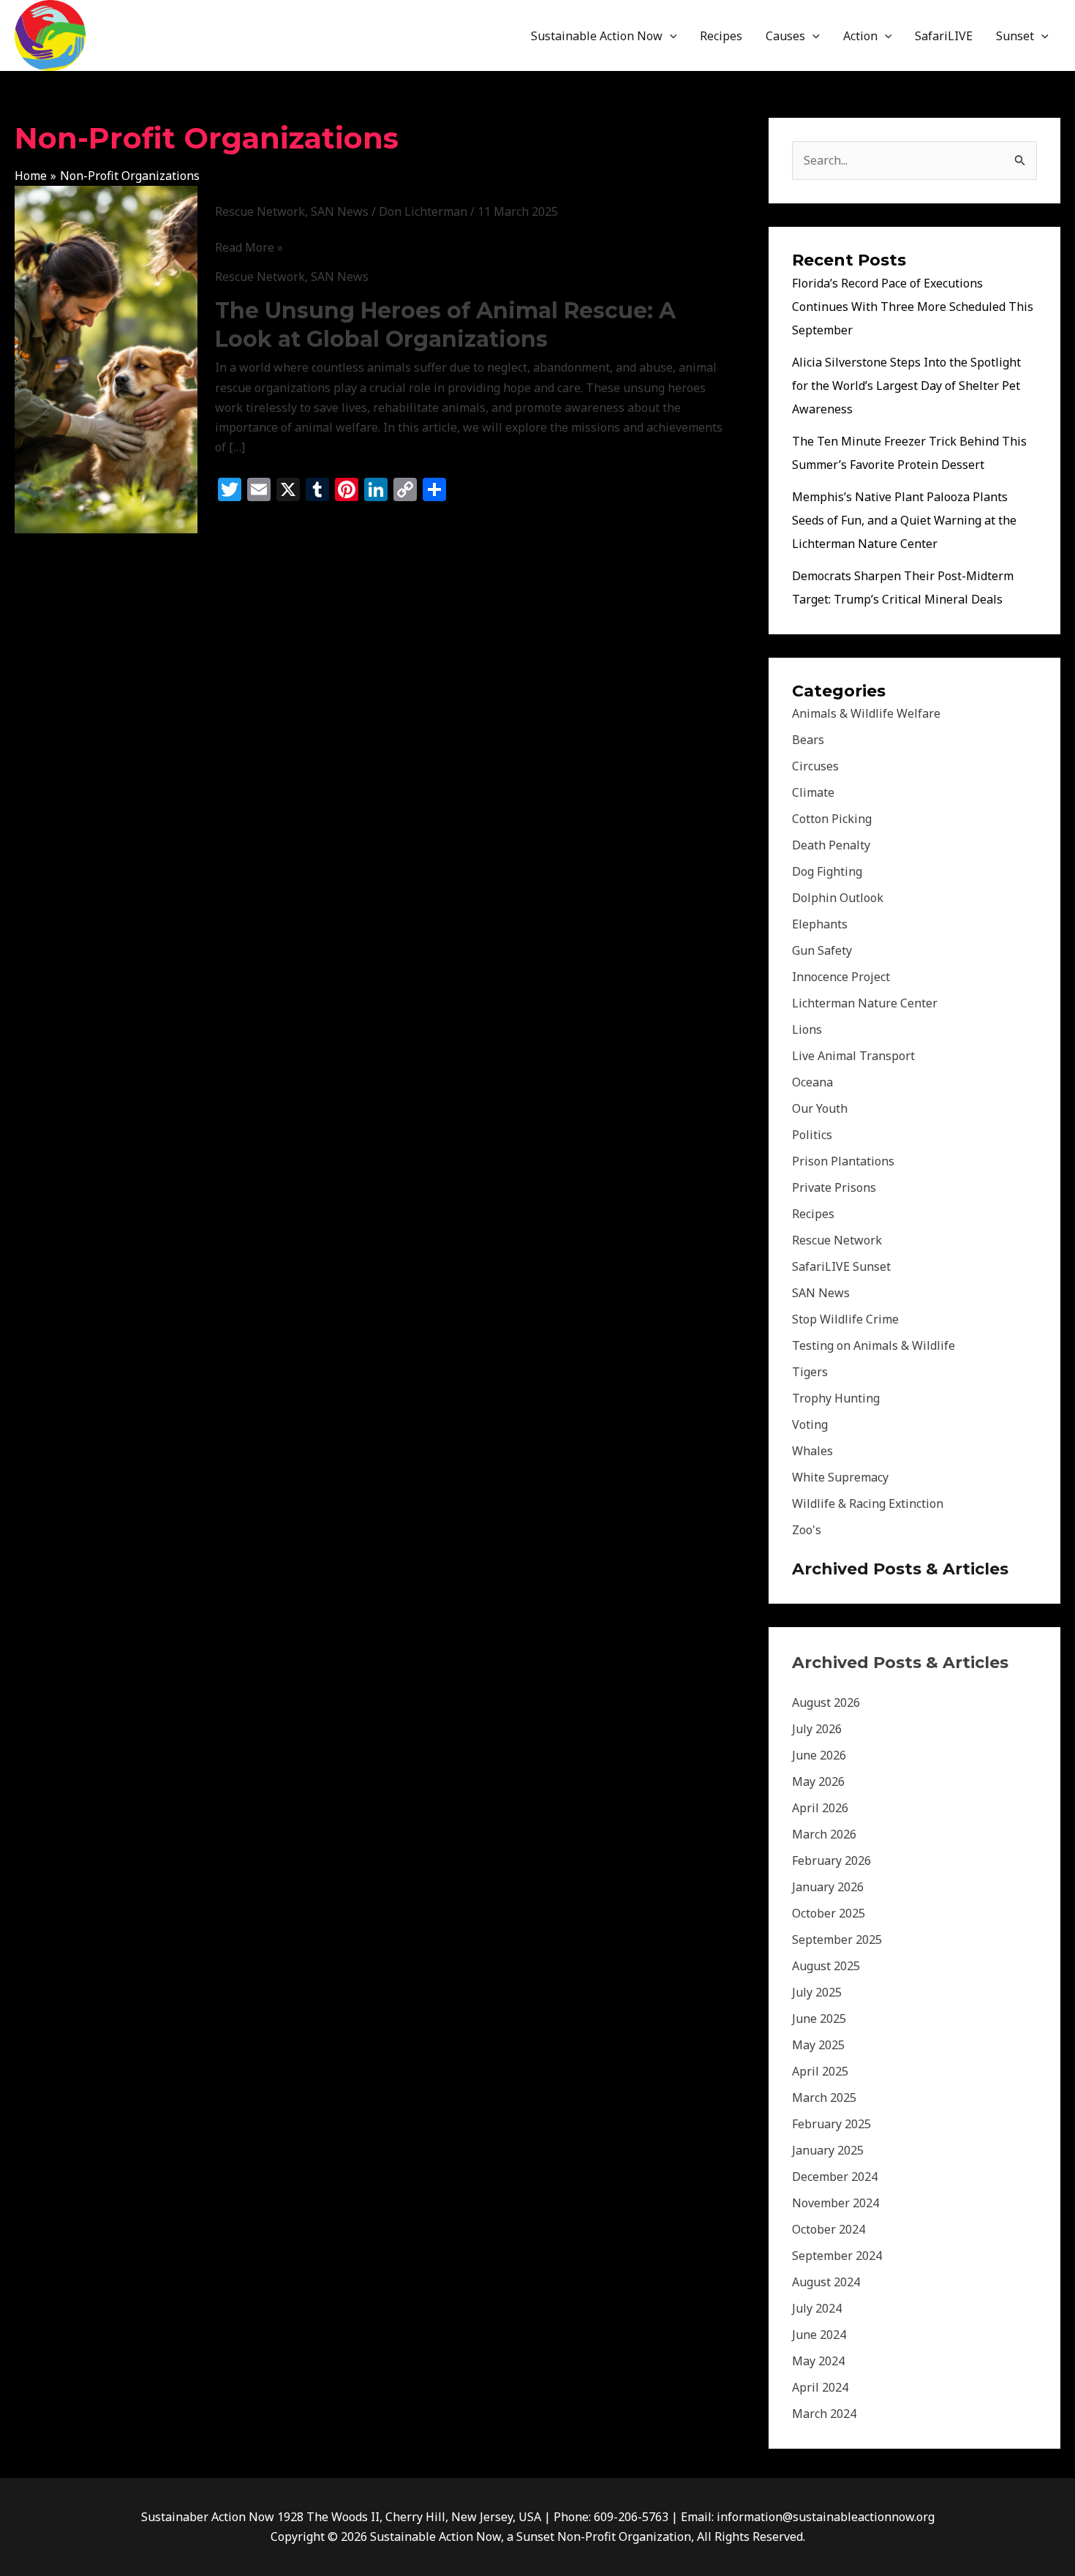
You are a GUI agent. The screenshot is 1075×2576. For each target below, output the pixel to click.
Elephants (820, 924)
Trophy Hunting (836, 1398)
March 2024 (824, 2414)
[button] (670, 36)
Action (860, 36)
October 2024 (829, 2229)
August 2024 (826, 2282)
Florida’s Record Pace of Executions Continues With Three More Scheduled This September (913, 307)
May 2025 (818, 2045)
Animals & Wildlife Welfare (866, 713)
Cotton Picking (832, 819)
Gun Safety (822, 950)
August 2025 (826, 1966)
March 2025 (824, 2098)
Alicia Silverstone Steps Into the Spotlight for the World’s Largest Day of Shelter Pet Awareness (906, 386)
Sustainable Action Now (597, 36)
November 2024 (836, 2203)
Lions (807, 1029)
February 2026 (831, 1860)
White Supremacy (840, 1477)
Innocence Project (841, 977)
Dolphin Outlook (838, 898)
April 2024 (820, 2387)
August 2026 (826, 1702)
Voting (810, 1424)
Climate (813, 792)
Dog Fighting (827, 871)
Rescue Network (260, 211)
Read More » (249, 248)
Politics (812, 1135)
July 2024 (817, 2308)
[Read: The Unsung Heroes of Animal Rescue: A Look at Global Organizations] (106, 358)
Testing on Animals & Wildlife (874, 1345)
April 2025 (820, 2071)
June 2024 (819, 2335)
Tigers (810, 1372)
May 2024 (818, 2361)
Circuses (815, 766)
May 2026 (818, 1781)
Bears (808, 740)
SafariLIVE (944, 36)
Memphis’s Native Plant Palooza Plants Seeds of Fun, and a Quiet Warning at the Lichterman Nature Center (904, 520)
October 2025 (829, 1913)
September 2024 (837, 2256)
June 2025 (819, 2019)
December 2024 (835, 2177)
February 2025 (831, 2124)
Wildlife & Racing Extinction (868, 1503)
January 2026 (828, 1887)
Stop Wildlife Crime (845, 1319)
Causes (785, 36)
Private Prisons (834, 1187)
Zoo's (807, 1530)
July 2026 (817, 1729)
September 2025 (837, 1939)
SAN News (340, 211)
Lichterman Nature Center (865, 1003)
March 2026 (824, 1834)
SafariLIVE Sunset (841, 1266)
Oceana (812, 1082)
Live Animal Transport (853, 1056)
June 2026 (819, 1755)
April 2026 (820, 1808)
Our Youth (820, 1108)
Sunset (1015, 36)
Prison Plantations (843, 1161)
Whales (812, 1451)
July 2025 (817, 1992)
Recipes (721, 36)
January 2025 (828, 2150)
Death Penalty (831, 845)
